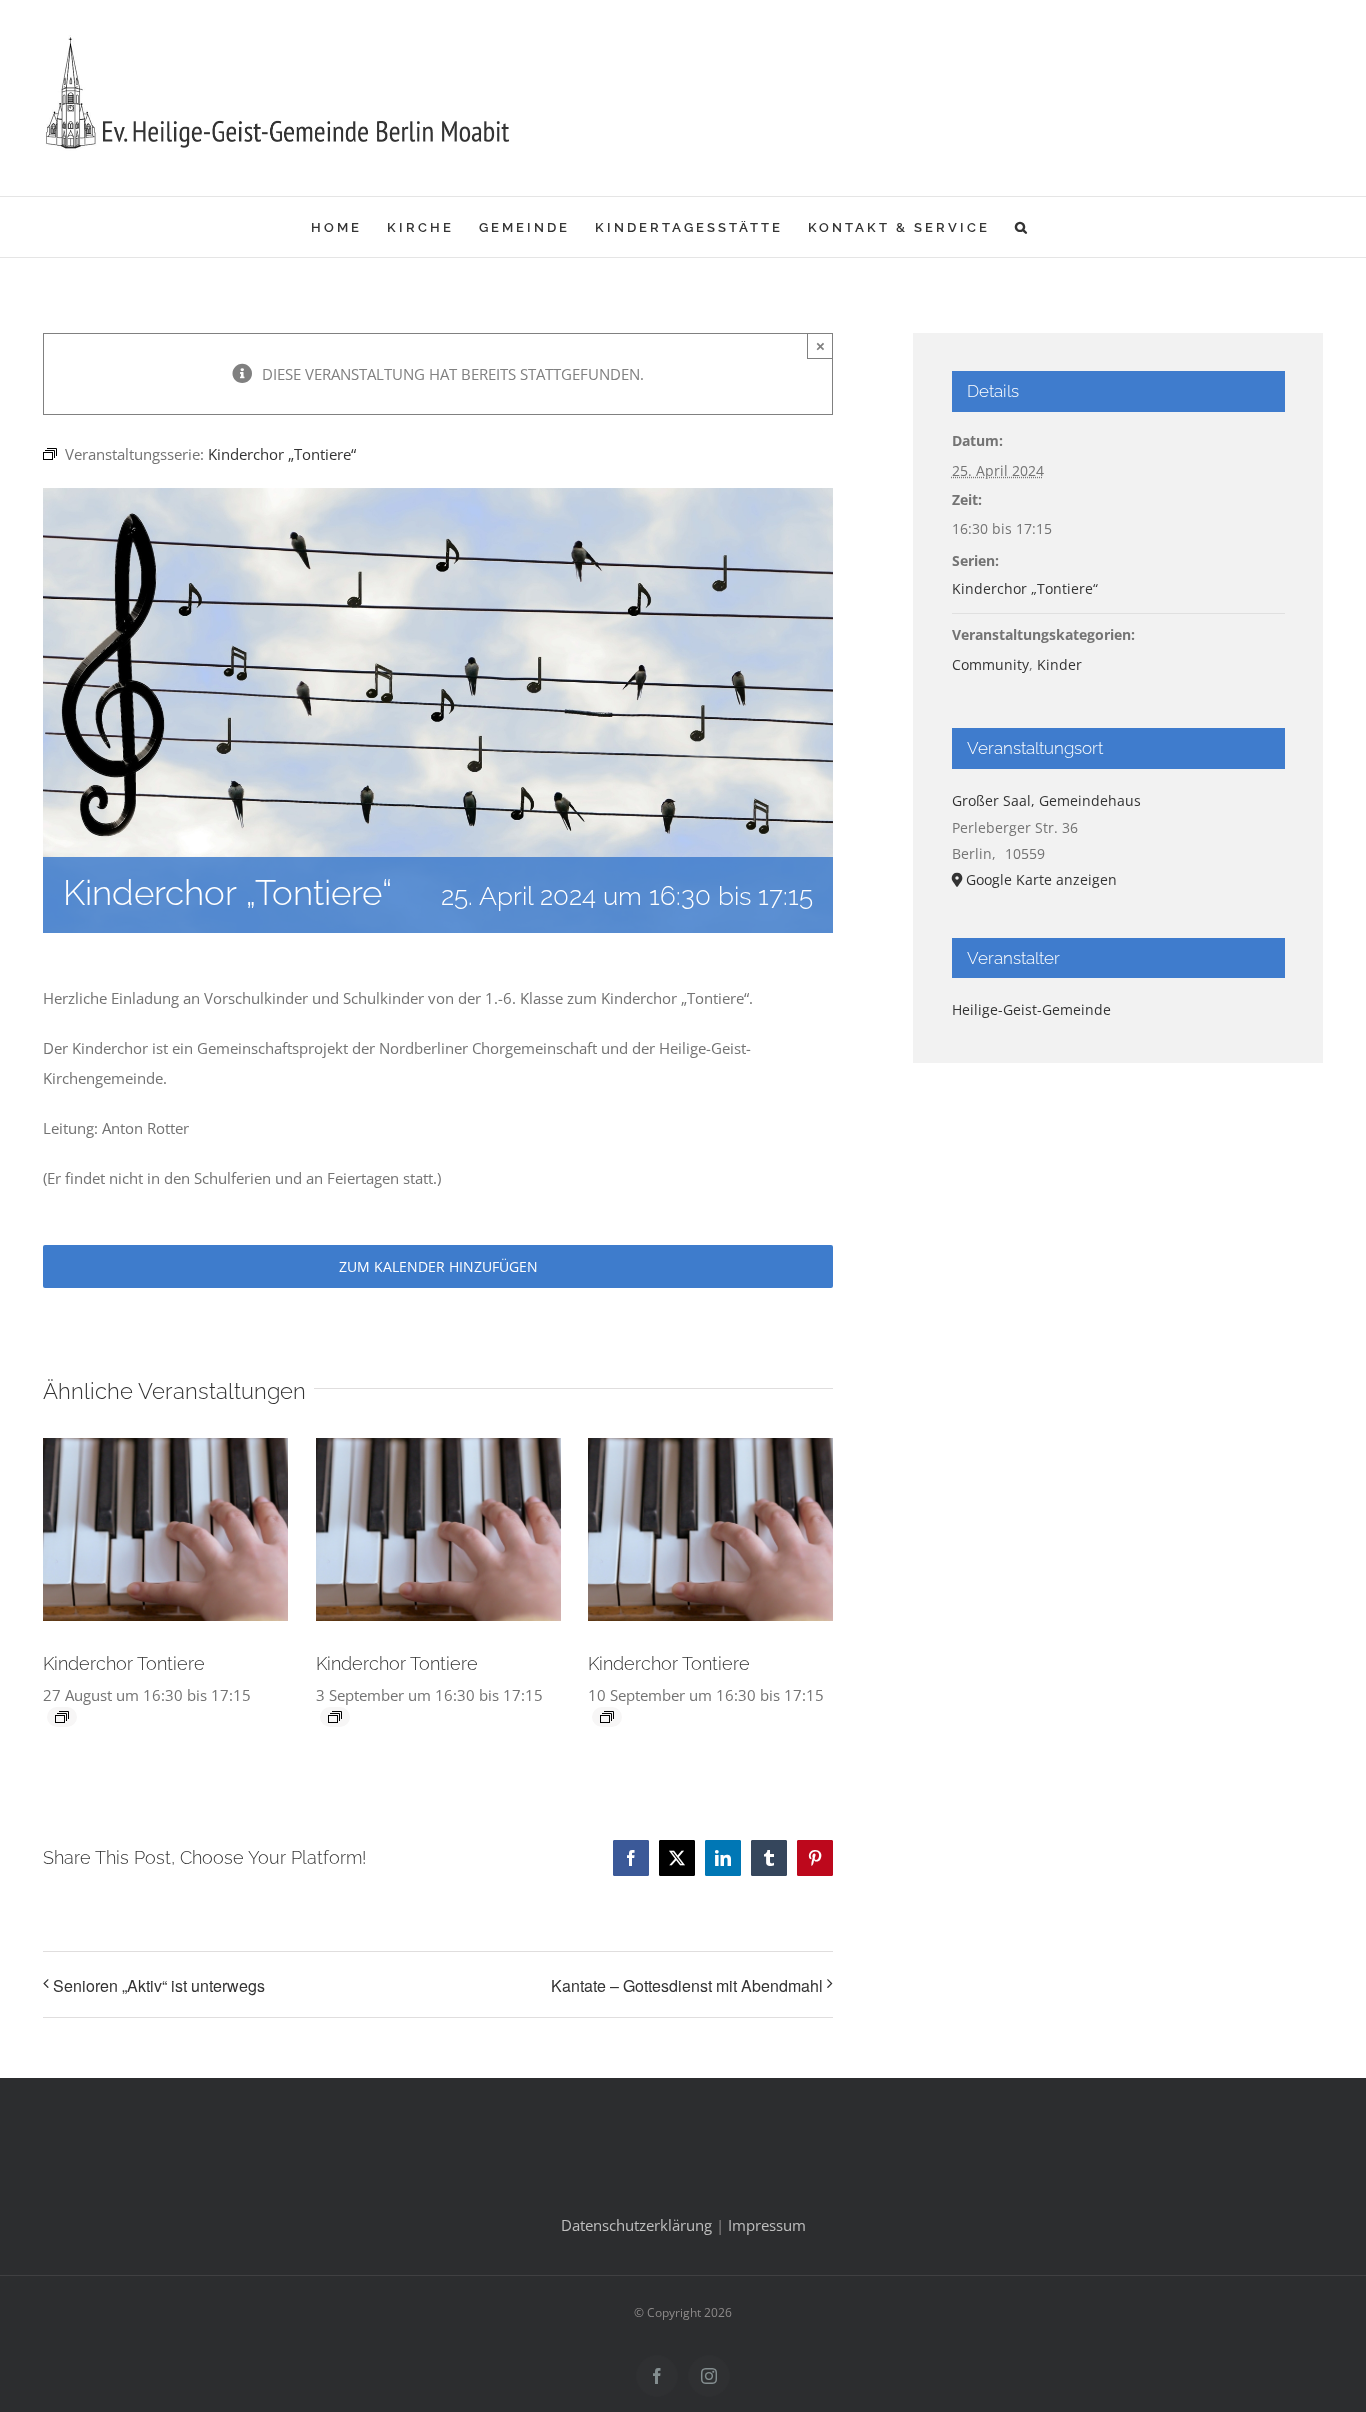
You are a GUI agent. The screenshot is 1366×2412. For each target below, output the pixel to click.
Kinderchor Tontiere (124, 1663)
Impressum (767, 2225)
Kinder (1059, 664)
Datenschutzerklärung (636, 2225)
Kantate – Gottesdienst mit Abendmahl (687, 1985)
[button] (1022, 227)
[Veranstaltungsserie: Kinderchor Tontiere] (62, 1717)
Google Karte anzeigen (1041, 879)
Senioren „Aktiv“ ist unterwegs (159, 1985)
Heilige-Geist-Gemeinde (1031, 1009)
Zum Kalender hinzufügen (438, 1266)
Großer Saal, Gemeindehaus (1046, 800)
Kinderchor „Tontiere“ (1025, 588)
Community (990, 664)
